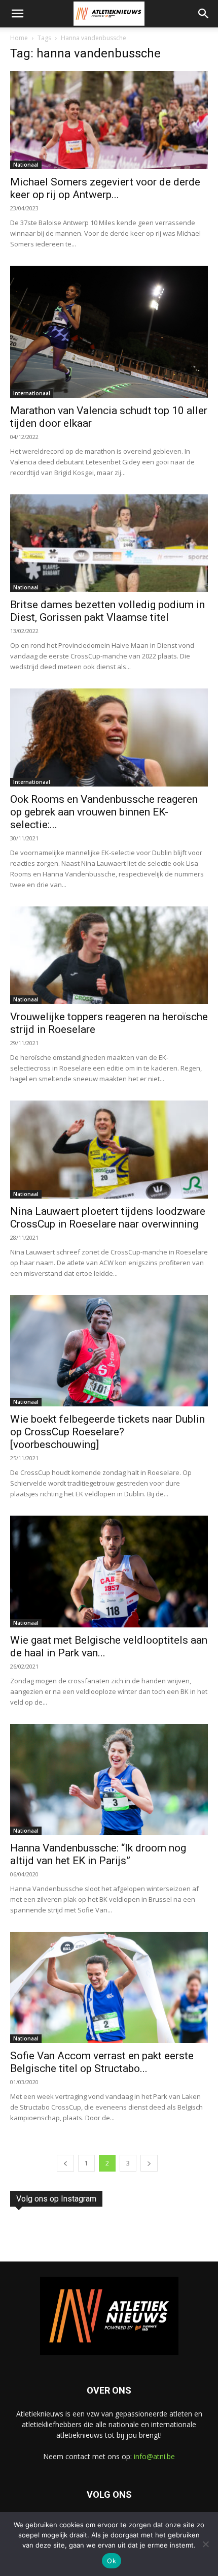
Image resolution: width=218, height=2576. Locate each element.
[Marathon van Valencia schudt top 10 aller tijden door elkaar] (109, 332)
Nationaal (26, 165)
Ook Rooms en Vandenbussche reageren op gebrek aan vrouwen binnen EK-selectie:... (104, 812)
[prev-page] (65, 2163)
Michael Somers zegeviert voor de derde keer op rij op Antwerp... (105, 188)
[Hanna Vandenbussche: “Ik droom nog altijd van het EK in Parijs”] (109, 1780)
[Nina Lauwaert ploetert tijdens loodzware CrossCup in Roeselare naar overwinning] (109, 1150)
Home (19, 38)
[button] (17, 14)
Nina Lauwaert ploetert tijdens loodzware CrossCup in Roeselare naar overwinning (108, 1218)
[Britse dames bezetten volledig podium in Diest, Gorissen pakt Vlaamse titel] (109, 543)
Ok (112, 2561)
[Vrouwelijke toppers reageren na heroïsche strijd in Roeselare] (109, 955)
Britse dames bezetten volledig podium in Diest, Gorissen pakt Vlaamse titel (107, 611)
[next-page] (149, 2163)
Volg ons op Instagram (56, 2199)
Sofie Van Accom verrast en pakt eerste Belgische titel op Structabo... (102, 2062)
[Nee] (205, 2544)
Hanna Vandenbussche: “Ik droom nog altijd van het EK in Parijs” (98, 1854)
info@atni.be (154, 2456)
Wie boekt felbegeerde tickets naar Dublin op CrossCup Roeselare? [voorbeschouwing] (107, 1432)
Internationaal (32, 393)
